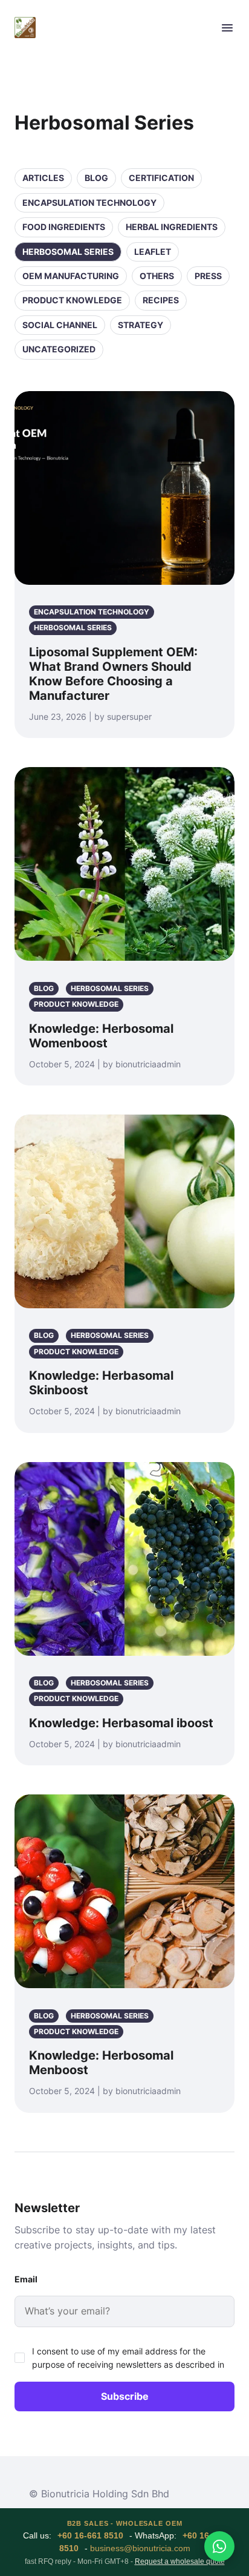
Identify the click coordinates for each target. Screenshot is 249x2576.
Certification (161, 178)
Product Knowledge (72, 300)
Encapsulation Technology (89, 203)
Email (26, 2279)
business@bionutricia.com (140, 2548)
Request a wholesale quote (180, 2561)
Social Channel (60, 325)
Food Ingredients (64, 227)
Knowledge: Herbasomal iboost (121, 1723)
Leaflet (153, 252)
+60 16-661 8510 (90, 2535)
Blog (96, 178)
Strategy (141, 325)
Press (208, 276)
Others (157, 276)
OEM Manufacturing (71, 276)
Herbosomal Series (68, 252)
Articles (43, 178)
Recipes (161, 300)
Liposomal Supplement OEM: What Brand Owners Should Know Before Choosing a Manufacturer (113, 674)
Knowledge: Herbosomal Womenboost (101, 1036)
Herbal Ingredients (172, 227)
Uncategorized (59, 349)
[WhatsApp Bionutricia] (219, 2546)
